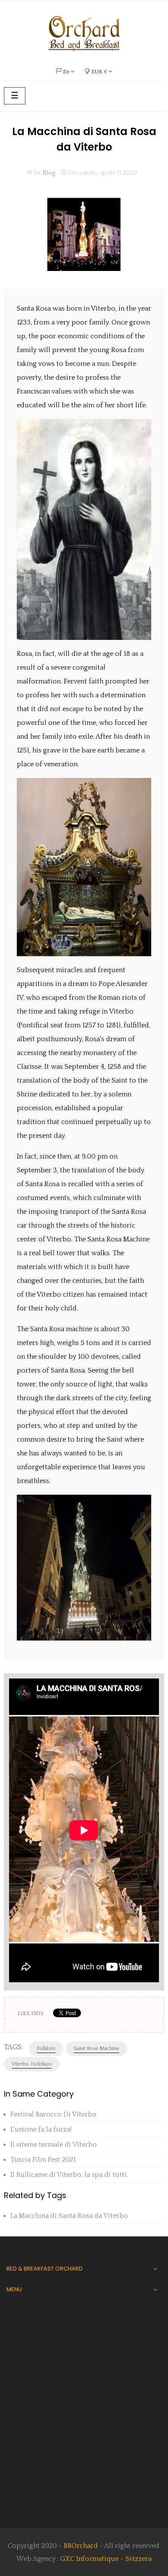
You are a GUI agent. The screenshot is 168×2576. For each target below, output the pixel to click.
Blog (49, 173)
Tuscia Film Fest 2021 (43, 2160)
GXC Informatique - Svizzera (106, 2559)
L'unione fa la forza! (41, 2129)
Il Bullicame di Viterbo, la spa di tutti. (69, 2175)
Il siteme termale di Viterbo (54, 2145)
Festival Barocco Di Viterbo (53, 2114)
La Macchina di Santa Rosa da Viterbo (69, 2216)
